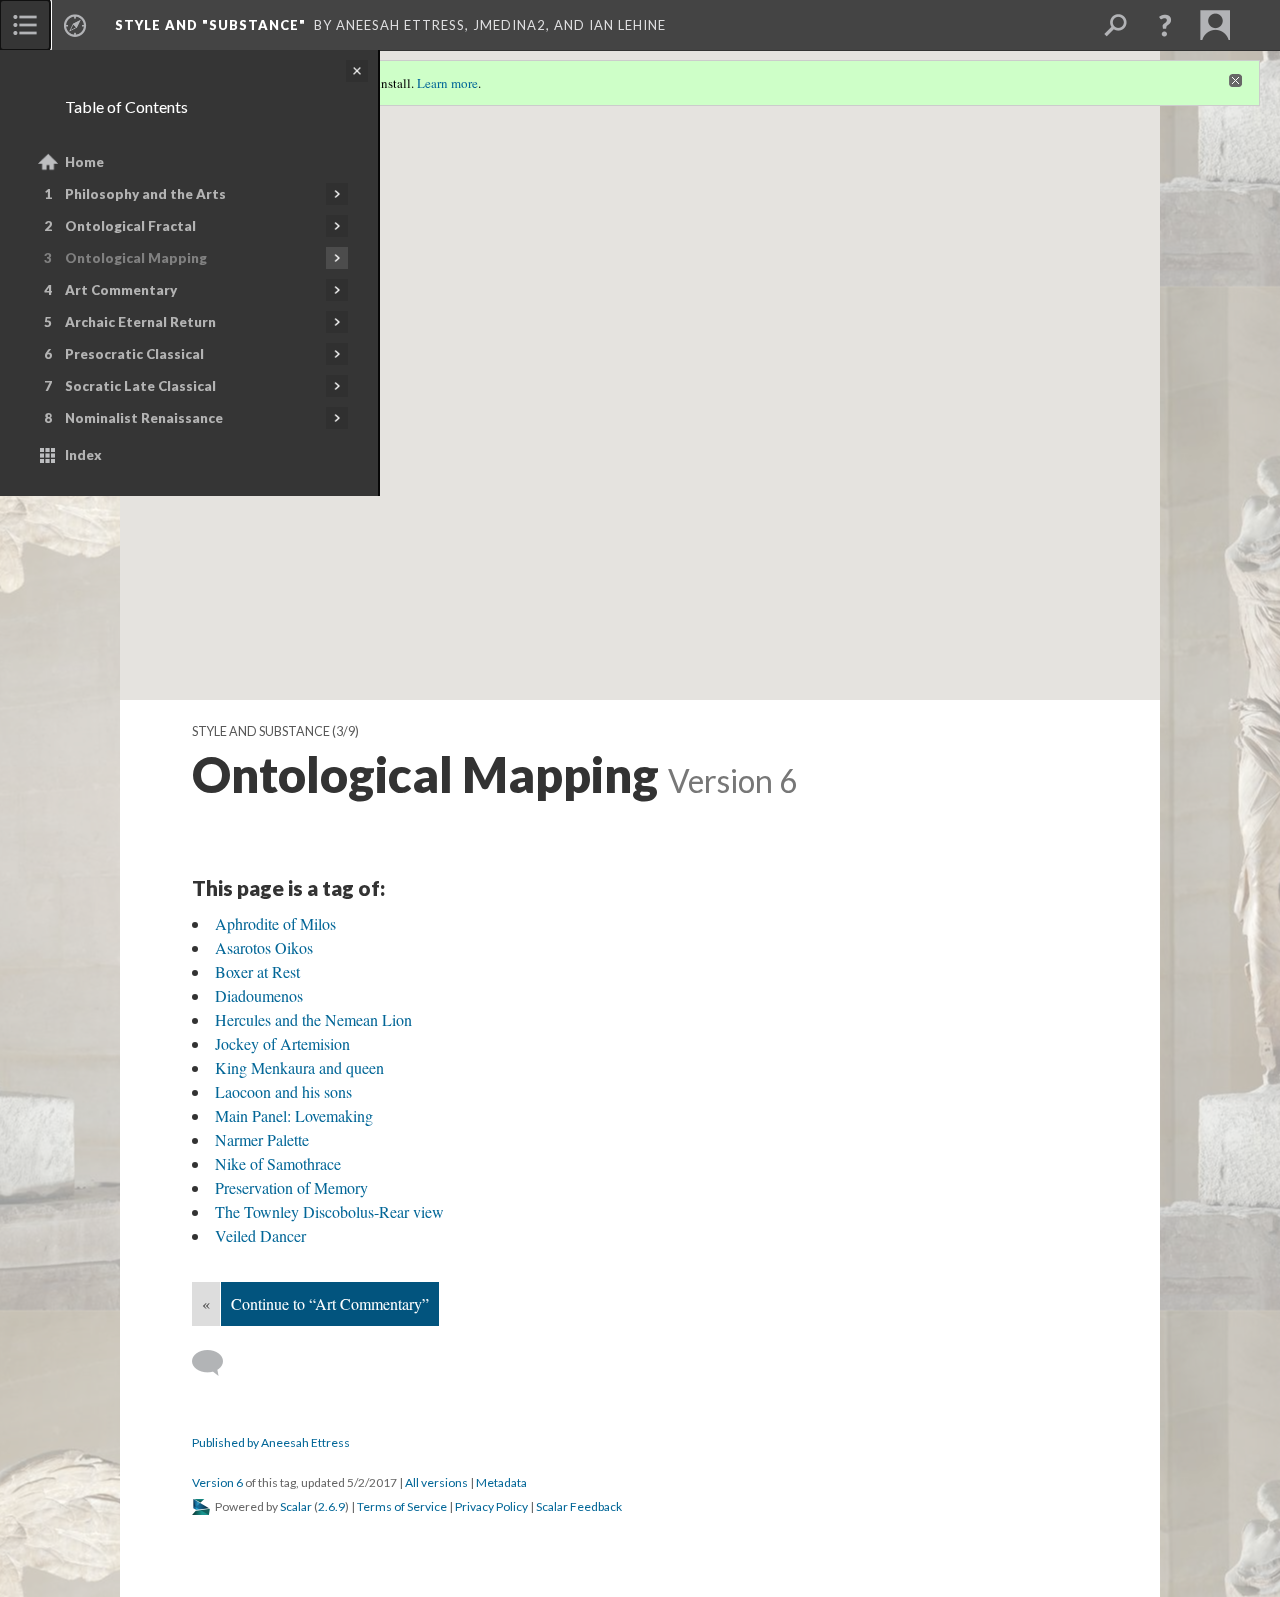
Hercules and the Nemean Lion (313, 1019)
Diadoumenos (259, 995)
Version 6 (217, 1482)
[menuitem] (25, 25)
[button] (1165, 25)
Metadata (501, 1482)
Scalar (296, 1506)
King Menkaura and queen (299, 1067)
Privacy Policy (491, 1506)
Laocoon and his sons (283, 1091)
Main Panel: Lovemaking (294, 1115)
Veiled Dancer (260, 1235)
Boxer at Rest (257, 971)
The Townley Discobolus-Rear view (329, 1211)
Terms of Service (402, 1506)
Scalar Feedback (579, 1506)
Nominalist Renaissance (144, 418)
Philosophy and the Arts (145, 194)
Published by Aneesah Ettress (271, 1442)
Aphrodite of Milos (275, 923)
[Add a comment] (216, 1363)
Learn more (447, 83)
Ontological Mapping (136, 258)
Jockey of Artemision (282, 1043)
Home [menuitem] (84, 162)
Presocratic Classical (134, 354)
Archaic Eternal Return (140, 322)
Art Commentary (121, 290)
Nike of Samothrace (278, 1163)
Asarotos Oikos (264, 947)
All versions (436, 1482)
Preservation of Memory (291, 1187)
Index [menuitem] (83, 455)
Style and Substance (261, 731)
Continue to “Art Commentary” (330, 1303)
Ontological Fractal (130, 226)
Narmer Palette (262, 1139)
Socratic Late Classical (140, 386)
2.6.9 (331, 1506)
